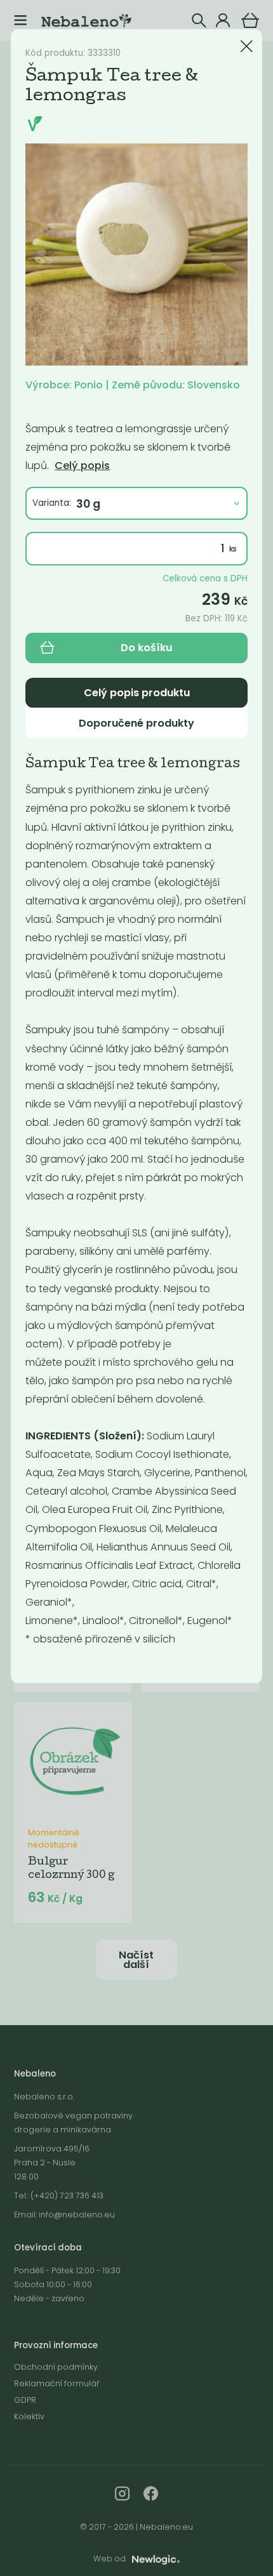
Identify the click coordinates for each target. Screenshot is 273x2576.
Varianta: (52, 503)
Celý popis (82, 466)
